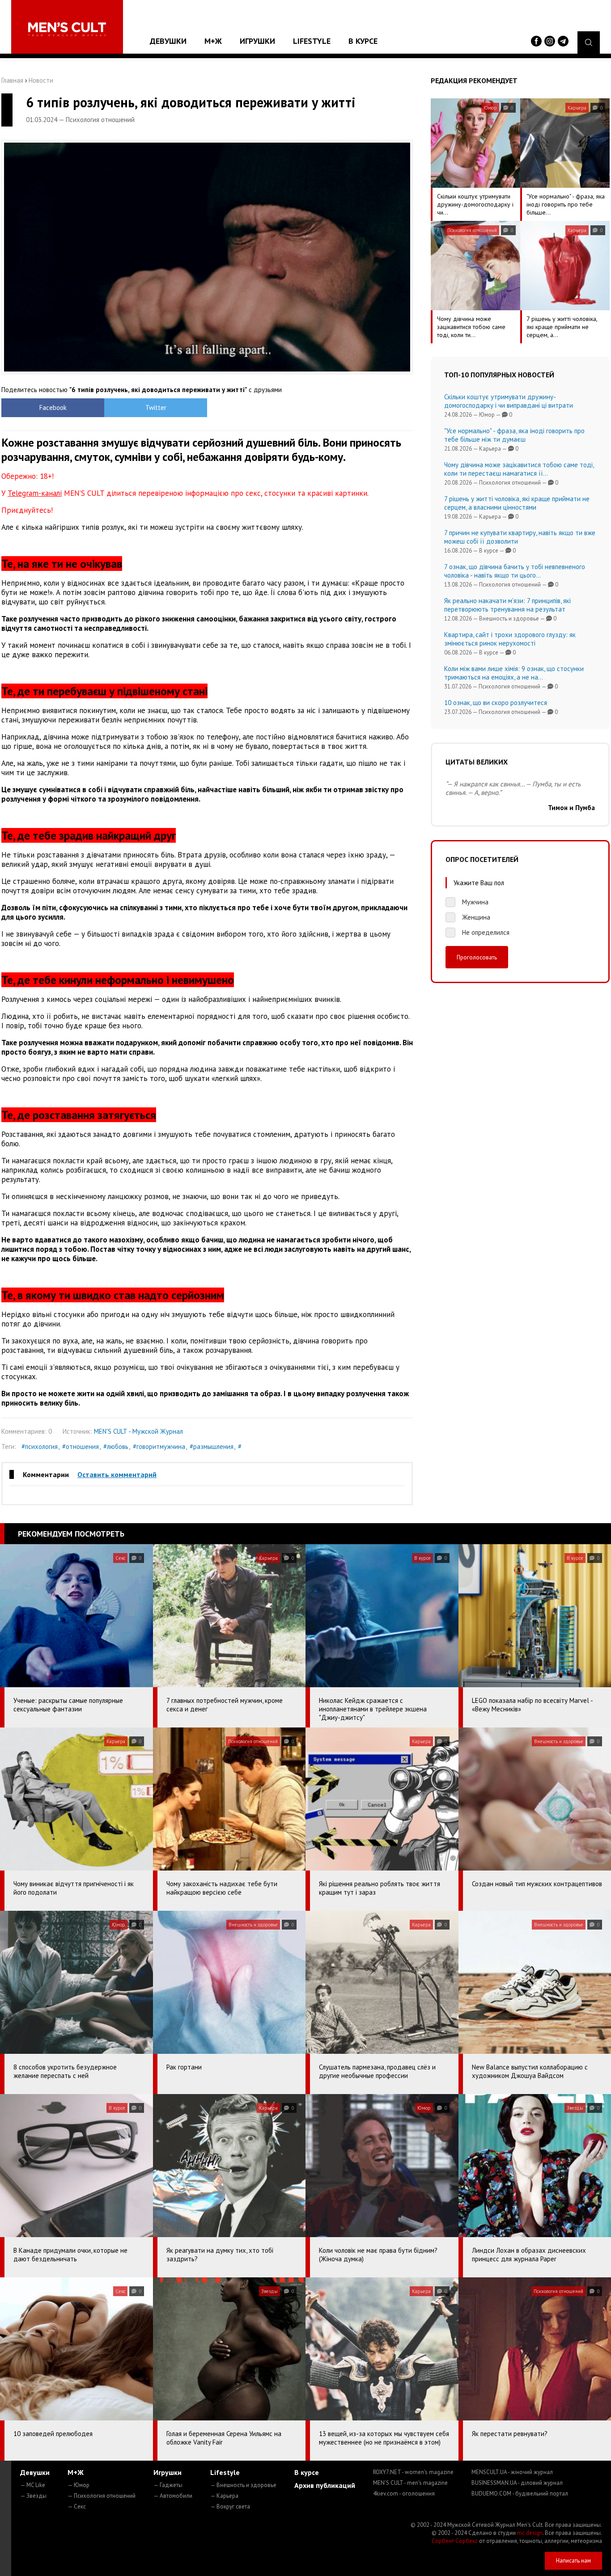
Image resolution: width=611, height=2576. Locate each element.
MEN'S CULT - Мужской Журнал (138, 1431)
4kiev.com (404, 2494)
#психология (40, 1446)
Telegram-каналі (35, 493)
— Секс (77, 2506)
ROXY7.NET (413, 2472)
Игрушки (257, 41)
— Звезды (33, 2496)
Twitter (156, 408)
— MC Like (33, 2485)
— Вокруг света (230, 2506)
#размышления (212, 1446)
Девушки (168, 41)
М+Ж (213, 41)
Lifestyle (312, 41)
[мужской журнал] (67, 29)
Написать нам (573, 2561)
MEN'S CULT (410, 2483)
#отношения (81, 1446)
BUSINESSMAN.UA (517, 2483)
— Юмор (78, 2485)
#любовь (116, 1446)
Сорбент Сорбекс (455, 2541)
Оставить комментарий (117, 1474)
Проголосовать (477, 957)
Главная (12, 80)
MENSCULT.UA (512, 2472)
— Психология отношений (102, 2496)
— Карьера (224, 2496)
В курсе (363, 41)
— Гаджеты (168, 2485)
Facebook (53, 408)
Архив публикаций (325, 2485)
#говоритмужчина (159, 1446)
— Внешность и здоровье (243, 2485)
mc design (530, 2533)
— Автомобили (173, 2496)
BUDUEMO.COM (520, 2494)
